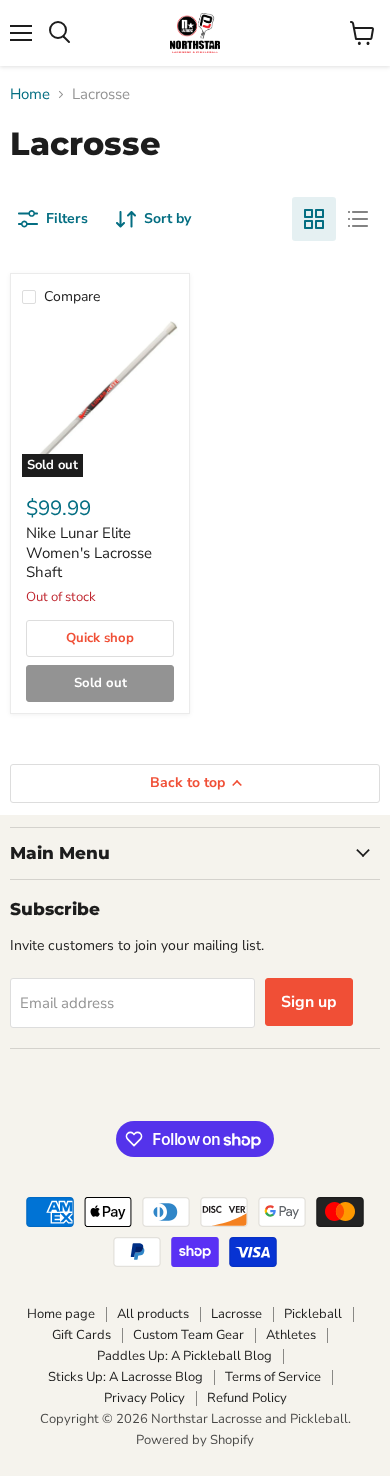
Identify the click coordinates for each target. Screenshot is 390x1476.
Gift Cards (81, 1335)
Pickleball (313, 1314)
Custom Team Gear (188, 1335)
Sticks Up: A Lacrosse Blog (125, 1377)
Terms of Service (273, 1377)
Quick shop (100, 638)
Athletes (291, 1335)
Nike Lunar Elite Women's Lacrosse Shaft (89, 552)
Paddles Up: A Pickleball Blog (184, 1356)
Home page (61, 1314)
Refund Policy (247, 1398)
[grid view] (314, 219)
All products (153, 1314)
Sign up (309, 1002)
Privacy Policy (144, 1398)
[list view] (358, 219)
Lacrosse (236, 1314)
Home (30, 94)
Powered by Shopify (195, 1440)
